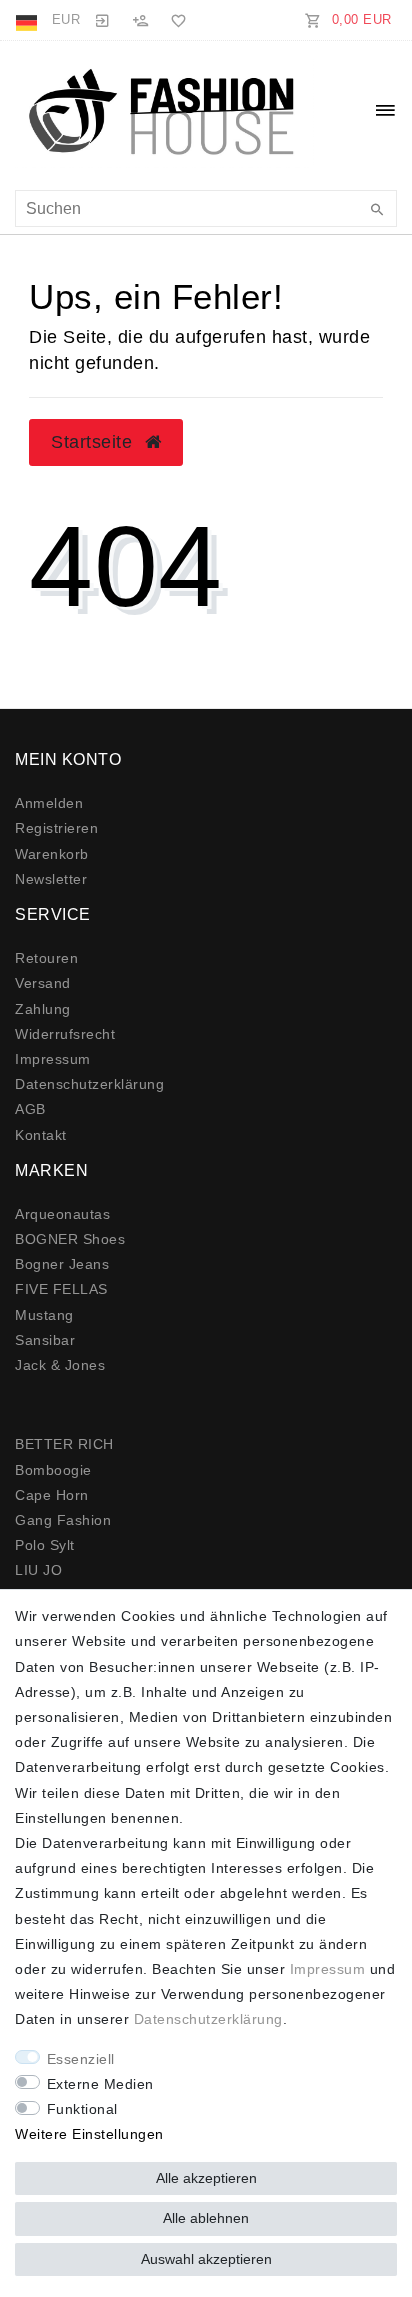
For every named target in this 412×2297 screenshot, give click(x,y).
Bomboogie (53, 1470)
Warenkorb (52, 854)
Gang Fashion (63, 1520)
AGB (30, 1109)
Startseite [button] (94, 442)
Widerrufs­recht (65, 1034)
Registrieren (56, 828)
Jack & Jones (60, 1365)
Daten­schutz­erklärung (89, 1084)
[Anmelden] (102, 20)
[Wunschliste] (175, 20)
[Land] (28, 20)
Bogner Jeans (62, 1264)
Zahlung (43, 1009)
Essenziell (81, 2059)
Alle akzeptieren (206, 2178)
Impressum (53, 1059)
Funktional (82, 2109)
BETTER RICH (64, 1444)
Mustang (44, 1315)
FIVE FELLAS (61, 1289)
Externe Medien (100, 2084)
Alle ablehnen (206, 2218)
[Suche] (377, 211)
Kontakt (41, 1135)
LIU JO (38, 1570)
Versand (43, 983)
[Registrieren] (140, 20)
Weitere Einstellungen (89, 2134)
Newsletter (51, 879)
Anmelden (49, 803)
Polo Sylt (45, 1545)
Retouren (46, 958)
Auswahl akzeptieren (206, 2259)
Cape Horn (52, 1495)
